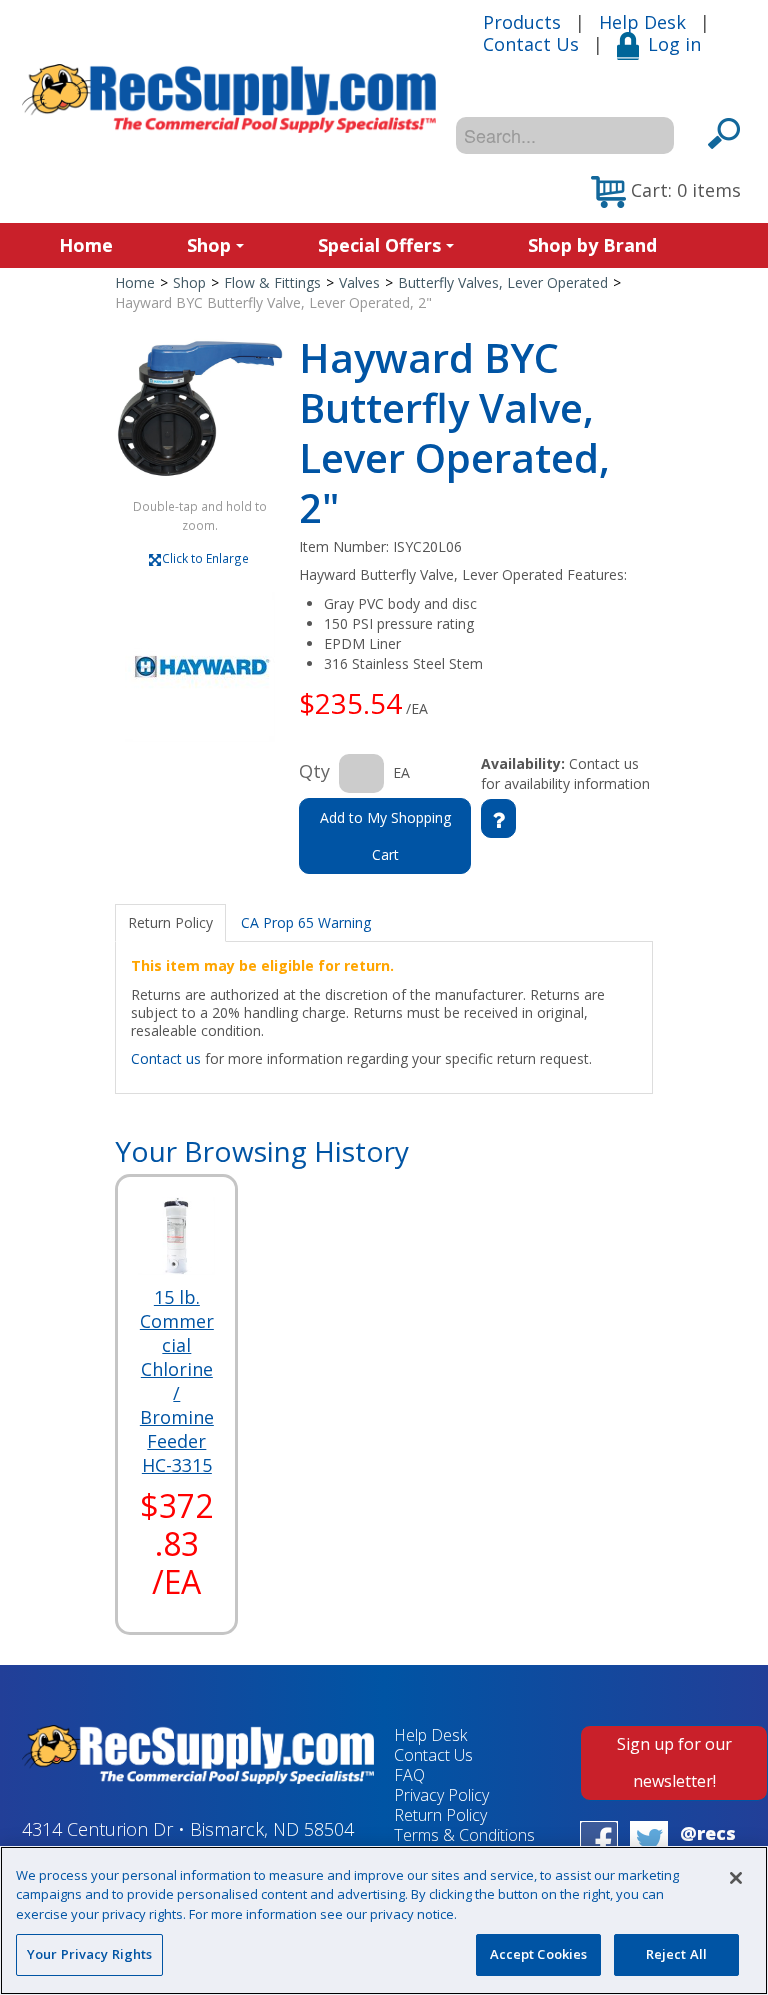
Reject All (676, 1954)
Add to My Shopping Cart (385, 836)
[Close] (736, 1878)
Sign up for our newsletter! (674, 1762)
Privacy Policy (441, 1795)
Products (522, 22)
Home (86, 245)
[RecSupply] (229, 98)
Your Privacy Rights (89, 1954)
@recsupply (708, 1844)
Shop (209, 245)
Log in (674, 44)
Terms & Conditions (464, 1835)
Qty (314, 771)
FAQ (409, 1775)
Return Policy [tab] (170, 922)
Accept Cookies (539, 1954)
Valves (359, 282)
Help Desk (642, 22)
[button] (666, 192)
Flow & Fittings (272, 282)
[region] (384, 1920)
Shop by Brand (592, 245)
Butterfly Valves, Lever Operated (503, 282)
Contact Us (531, 44)
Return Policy (440, 1815)
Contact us (166, 1058)
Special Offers (379, 245)
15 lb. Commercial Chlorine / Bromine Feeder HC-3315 (177, 1381)
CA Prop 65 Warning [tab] (306, 922)
